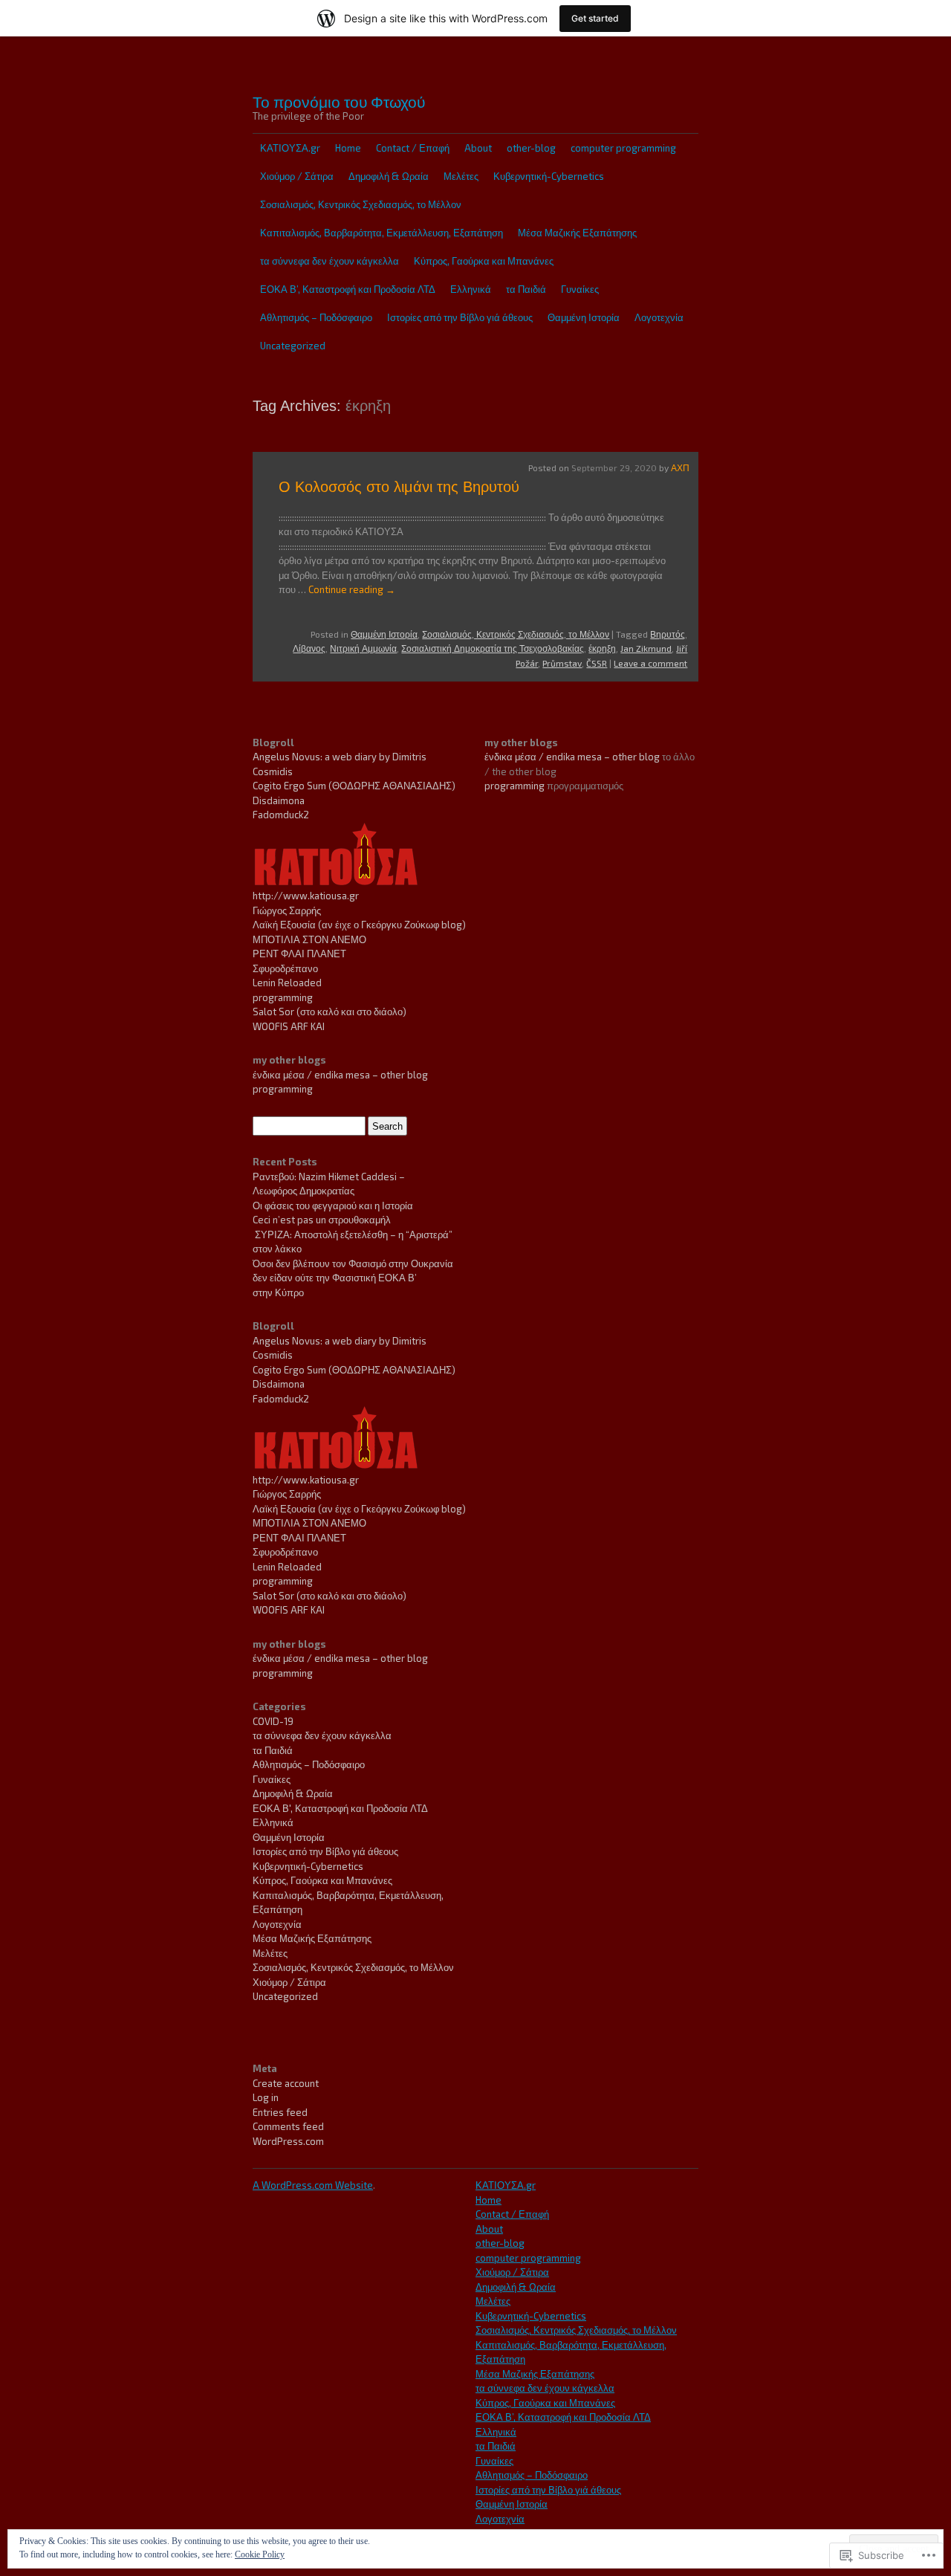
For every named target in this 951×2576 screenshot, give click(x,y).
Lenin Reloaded (287, 983)
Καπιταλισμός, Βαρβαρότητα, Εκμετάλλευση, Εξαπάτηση (382, 233)
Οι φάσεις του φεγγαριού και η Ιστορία (333, 1206)
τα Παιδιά (526, 289)
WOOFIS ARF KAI (289, 1026)
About (478, 148)
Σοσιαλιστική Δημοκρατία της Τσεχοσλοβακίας (493, 648)
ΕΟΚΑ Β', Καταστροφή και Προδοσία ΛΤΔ (340, 1808)
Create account (286, 2083)
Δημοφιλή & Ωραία (389, 176)
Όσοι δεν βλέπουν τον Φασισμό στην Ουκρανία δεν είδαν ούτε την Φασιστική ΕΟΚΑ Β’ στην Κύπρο (353, 1278)
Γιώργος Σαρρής (287, 910)
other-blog (531, 148)
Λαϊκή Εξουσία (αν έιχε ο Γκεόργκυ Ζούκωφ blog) (359, 925)
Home (348, 148)
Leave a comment (650, 663)
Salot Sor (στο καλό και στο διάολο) (330, 1012)
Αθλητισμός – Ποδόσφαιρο (316, 317)
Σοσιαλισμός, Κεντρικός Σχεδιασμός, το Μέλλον (361, 204)
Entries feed (280, 2112)
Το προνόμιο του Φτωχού (339, 101)
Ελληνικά (471, 289)
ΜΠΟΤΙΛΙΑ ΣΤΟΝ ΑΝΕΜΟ (309, 939)
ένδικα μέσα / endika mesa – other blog (340, 1075)
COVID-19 (273, 1721)
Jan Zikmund (646, 648)
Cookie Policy (260, 2554)
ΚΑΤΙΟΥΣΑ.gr (290, 148)
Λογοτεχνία (659, 317)
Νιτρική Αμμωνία (363, 648)
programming (283, 997)
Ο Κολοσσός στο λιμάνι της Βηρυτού (399, 487)
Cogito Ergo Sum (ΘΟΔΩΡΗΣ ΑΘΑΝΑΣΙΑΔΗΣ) (354, 786)
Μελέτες (461, 176)
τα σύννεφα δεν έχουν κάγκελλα (330, 261)
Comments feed (288, 2126)
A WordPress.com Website (313, 2185)
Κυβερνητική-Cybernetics (549, 176)
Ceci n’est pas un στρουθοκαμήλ (322, 1220)
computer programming (623, 148)
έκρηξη (602, 648)
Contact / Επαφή (413, 148)
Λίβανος (309, 648)
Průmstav (562, 663)
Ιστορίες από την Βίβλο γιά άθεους (460, 317)
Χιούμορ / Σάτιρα (297, 176)
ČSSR (597, 663)
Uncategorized (293, 346)
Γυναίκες (580, 289)
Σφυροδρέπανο (285, 968)
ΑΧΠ (680, 467)
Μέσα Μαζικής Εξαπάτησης (577, 233)
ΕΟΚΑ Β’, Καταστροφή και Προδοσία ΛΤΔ (348, 289)
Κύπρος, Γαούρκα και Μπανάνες (484, 261)
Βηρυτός (668, 634)
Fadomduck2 (281, 815)
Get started (595, 18)
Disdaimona (279, 800)
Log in (266, 2097)
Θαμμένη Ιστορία (584, 317)
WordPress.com (288, 2141)
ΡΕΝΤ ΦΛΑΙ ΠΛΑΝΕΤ (299, 954)
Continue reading (352, 589)
